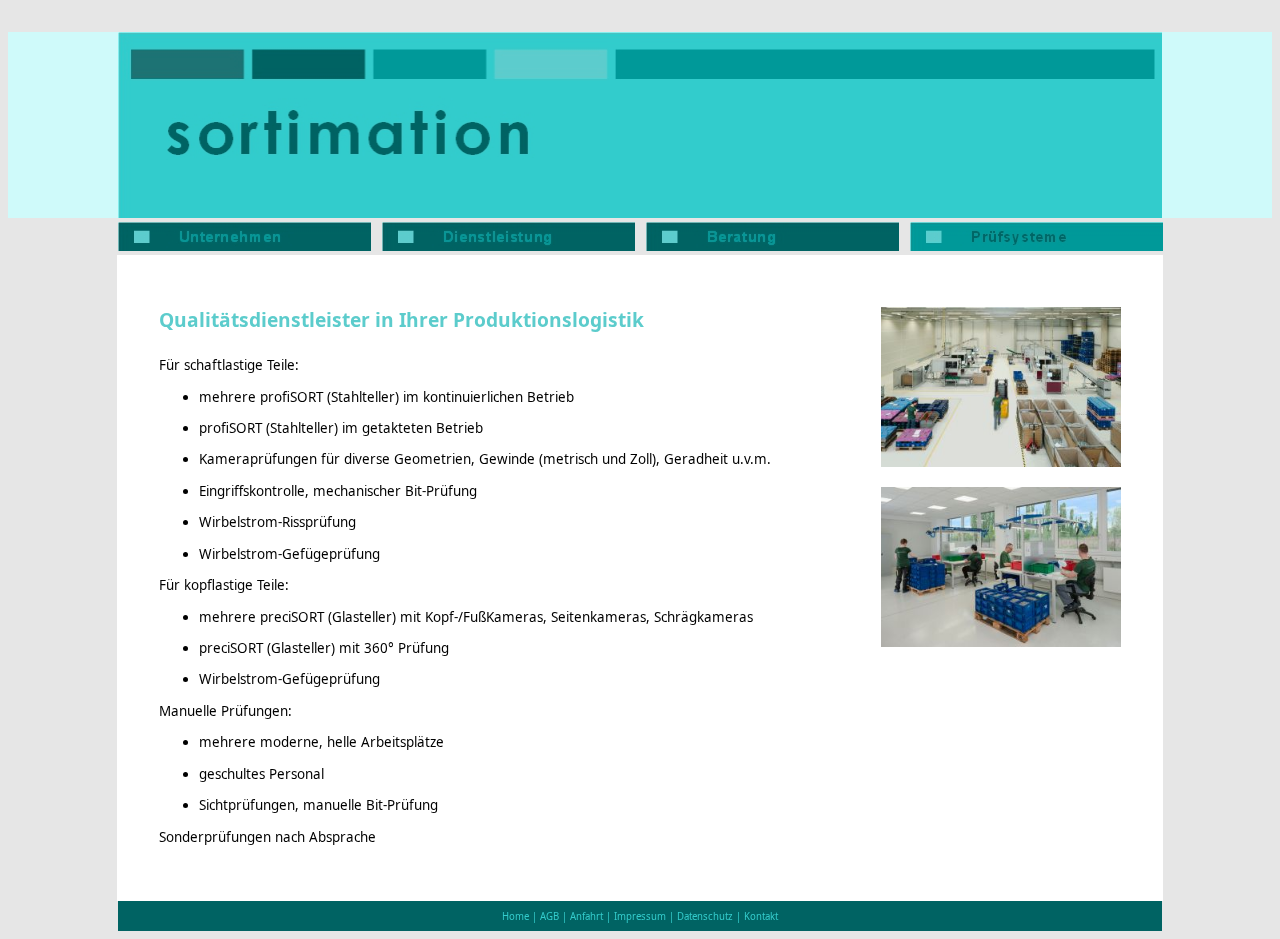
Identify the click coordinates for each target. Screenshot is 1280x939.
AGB (549, 916)
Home (515, 916)
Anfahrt (586, 916)
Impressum (640, 916)
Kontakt (761, 916)
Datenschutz (705, 916)
